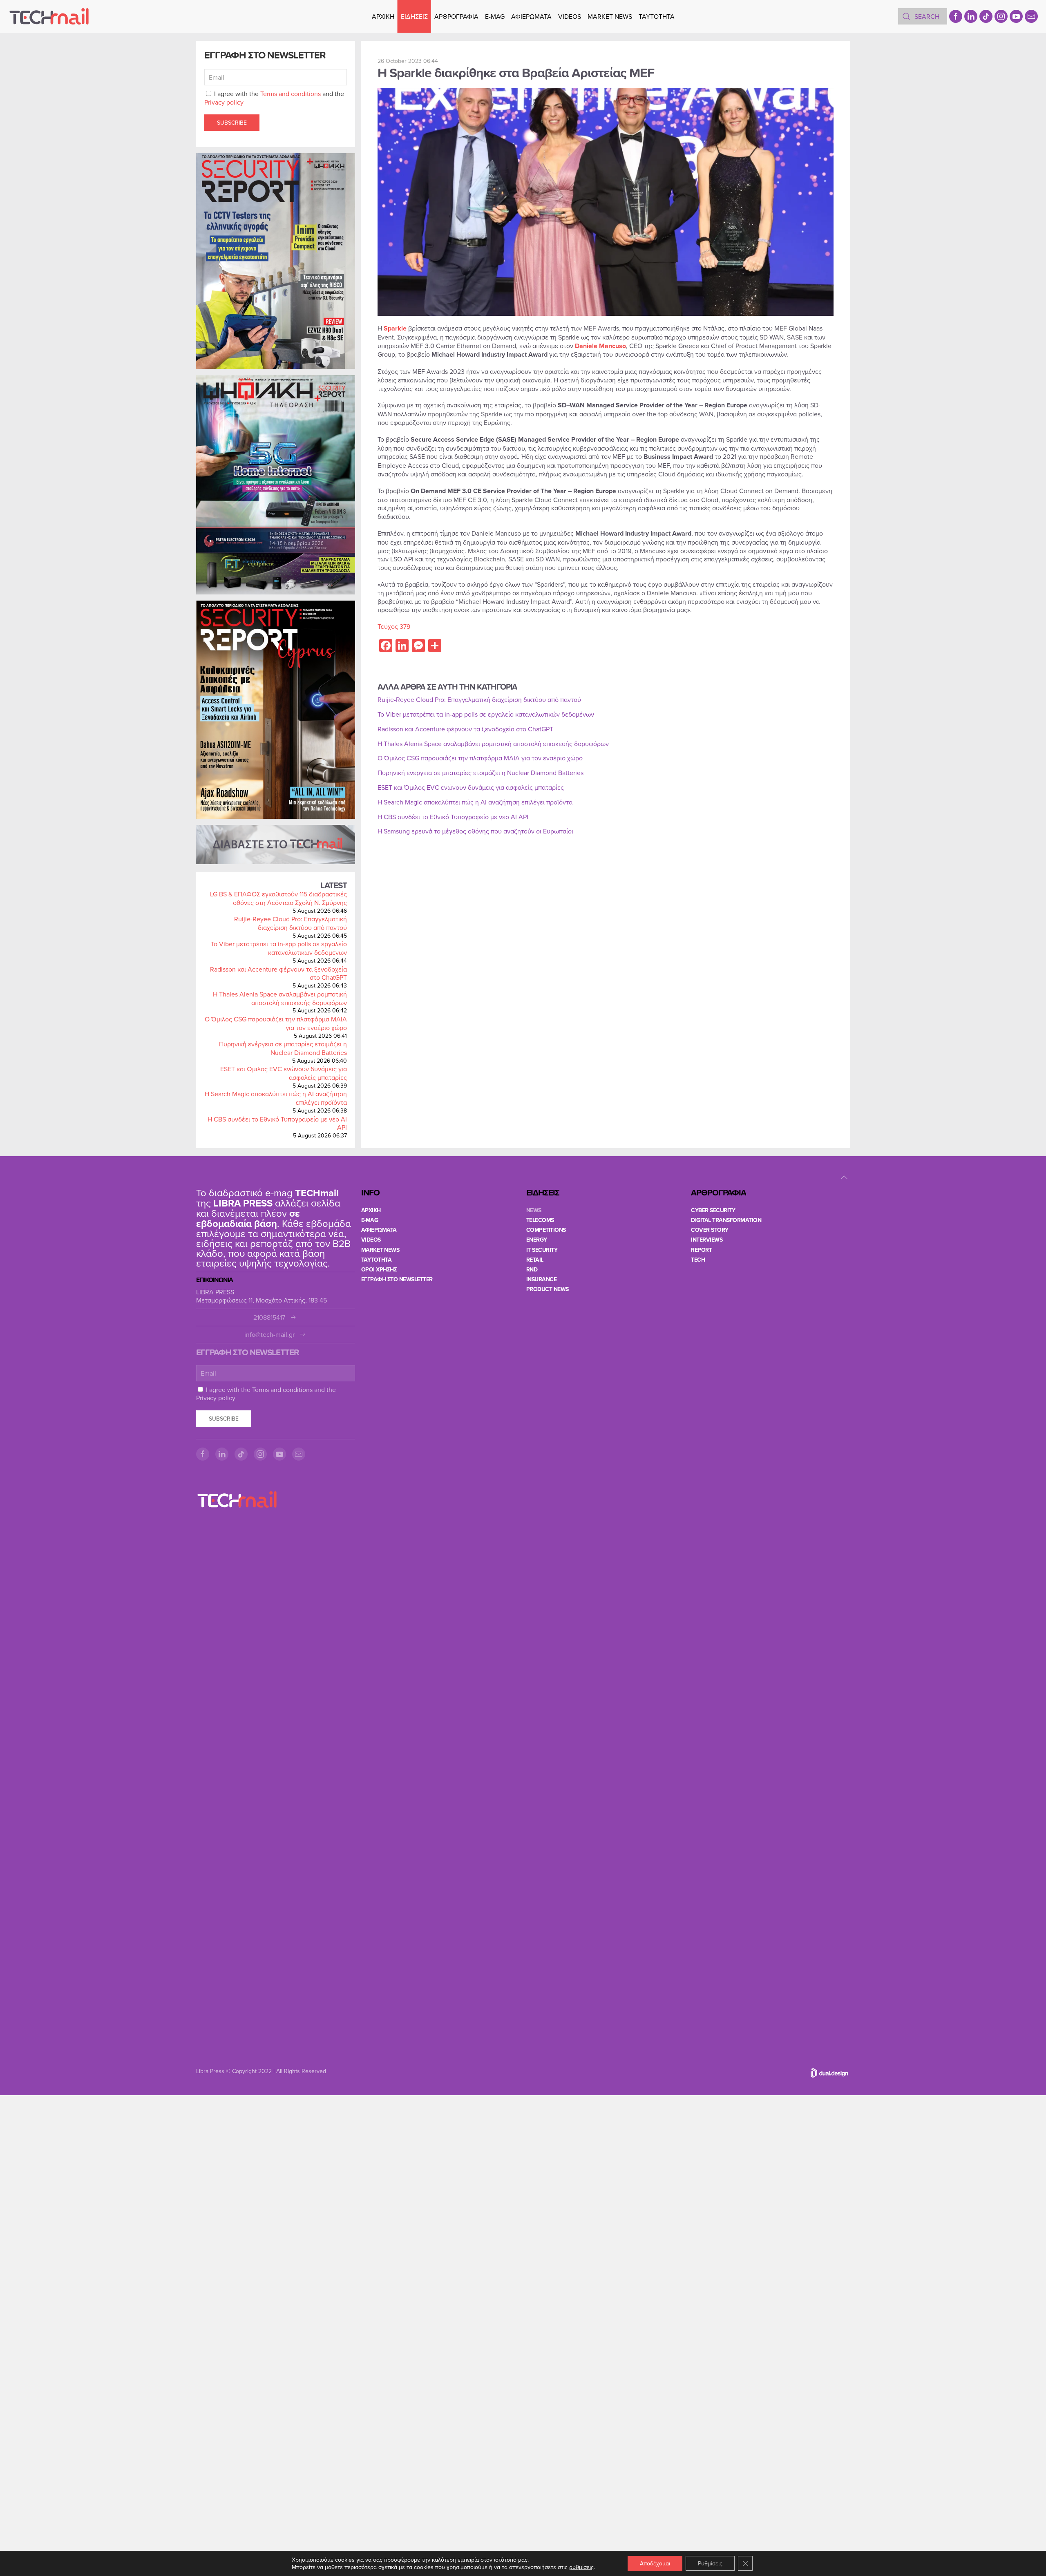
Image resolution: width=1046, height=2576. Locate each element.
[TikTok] (986, 16)
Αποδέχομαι (655, 2563)
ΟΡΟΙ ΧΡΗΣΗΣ (379, 1269)
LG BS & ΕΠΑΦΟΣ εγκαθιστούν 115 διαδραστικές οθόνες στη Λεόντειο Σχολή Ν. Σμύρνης (278, 898)
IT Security (542, 1250)
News (534, 1210)
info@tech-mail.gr (269, 1335)
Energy (537, 1240)
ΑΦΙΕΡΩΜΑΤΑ (531, 16)
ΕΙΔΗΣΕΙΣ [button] (414, 16)
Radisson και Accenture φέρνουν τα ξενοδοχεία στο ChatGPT (278, 973)
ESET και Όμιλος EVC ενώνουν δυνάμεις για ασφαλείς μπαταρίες (284, 1073)
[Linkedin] (971, 16)
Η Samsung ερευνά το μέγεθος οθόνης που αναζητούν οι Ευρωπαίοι (475, 831)
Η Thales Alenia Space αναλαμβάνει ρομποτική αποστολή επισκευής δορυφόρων (280, 998)
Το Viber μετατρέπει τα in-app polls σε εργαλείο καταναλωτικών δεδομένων (279, 948)
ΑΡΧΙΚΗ (383, 16)
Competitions (546, 1230)
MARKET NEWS (610, 16)
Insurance (542, 1279)
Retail (535, 1260)
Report (701, 1250)
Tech (698, 1260)
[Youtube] (1016, 16)
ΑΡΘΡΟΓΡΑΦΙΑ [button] (456, 16)
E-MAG (495, 16)
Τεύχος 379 (394, 626)
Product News (548, 1289)
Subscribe (232, 123)
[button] (844, 1177)
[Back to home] (49, 16)
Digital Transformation (726, 1220)
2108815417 (269, 1317)
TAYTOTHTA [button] (657, 16)
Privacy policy (224, 102)
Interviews (707, 1240)
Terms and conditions (291, 94)
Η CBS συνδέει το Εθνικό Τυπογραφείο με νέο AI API (277, 1123)
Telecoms (540, 1220)
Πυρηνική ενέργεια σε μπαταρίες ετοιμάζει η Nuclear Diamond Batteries (283, 1048)
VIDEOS (570, 16)
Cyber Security (713, 1210)
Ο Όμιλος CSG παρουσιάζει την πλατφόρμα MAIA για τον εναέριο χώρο (276, 1023)
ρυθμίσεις (581, 2567)
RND (532, 1269)
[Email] (1031, 16)
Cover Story (710, 1230)
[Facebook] (956, 16)
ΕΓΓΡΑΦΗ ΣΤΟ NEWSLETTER (397, 1279)
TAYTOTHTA (377, 1260)
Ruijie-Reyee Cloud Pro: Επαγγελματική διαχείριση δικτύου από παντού (291, 923)
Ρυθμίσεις (710, 2563)
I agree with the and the (274, 98)
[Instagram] (1001, 16)
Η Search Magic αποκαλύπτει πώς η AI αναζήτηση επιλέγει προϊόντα (276, 1098)
